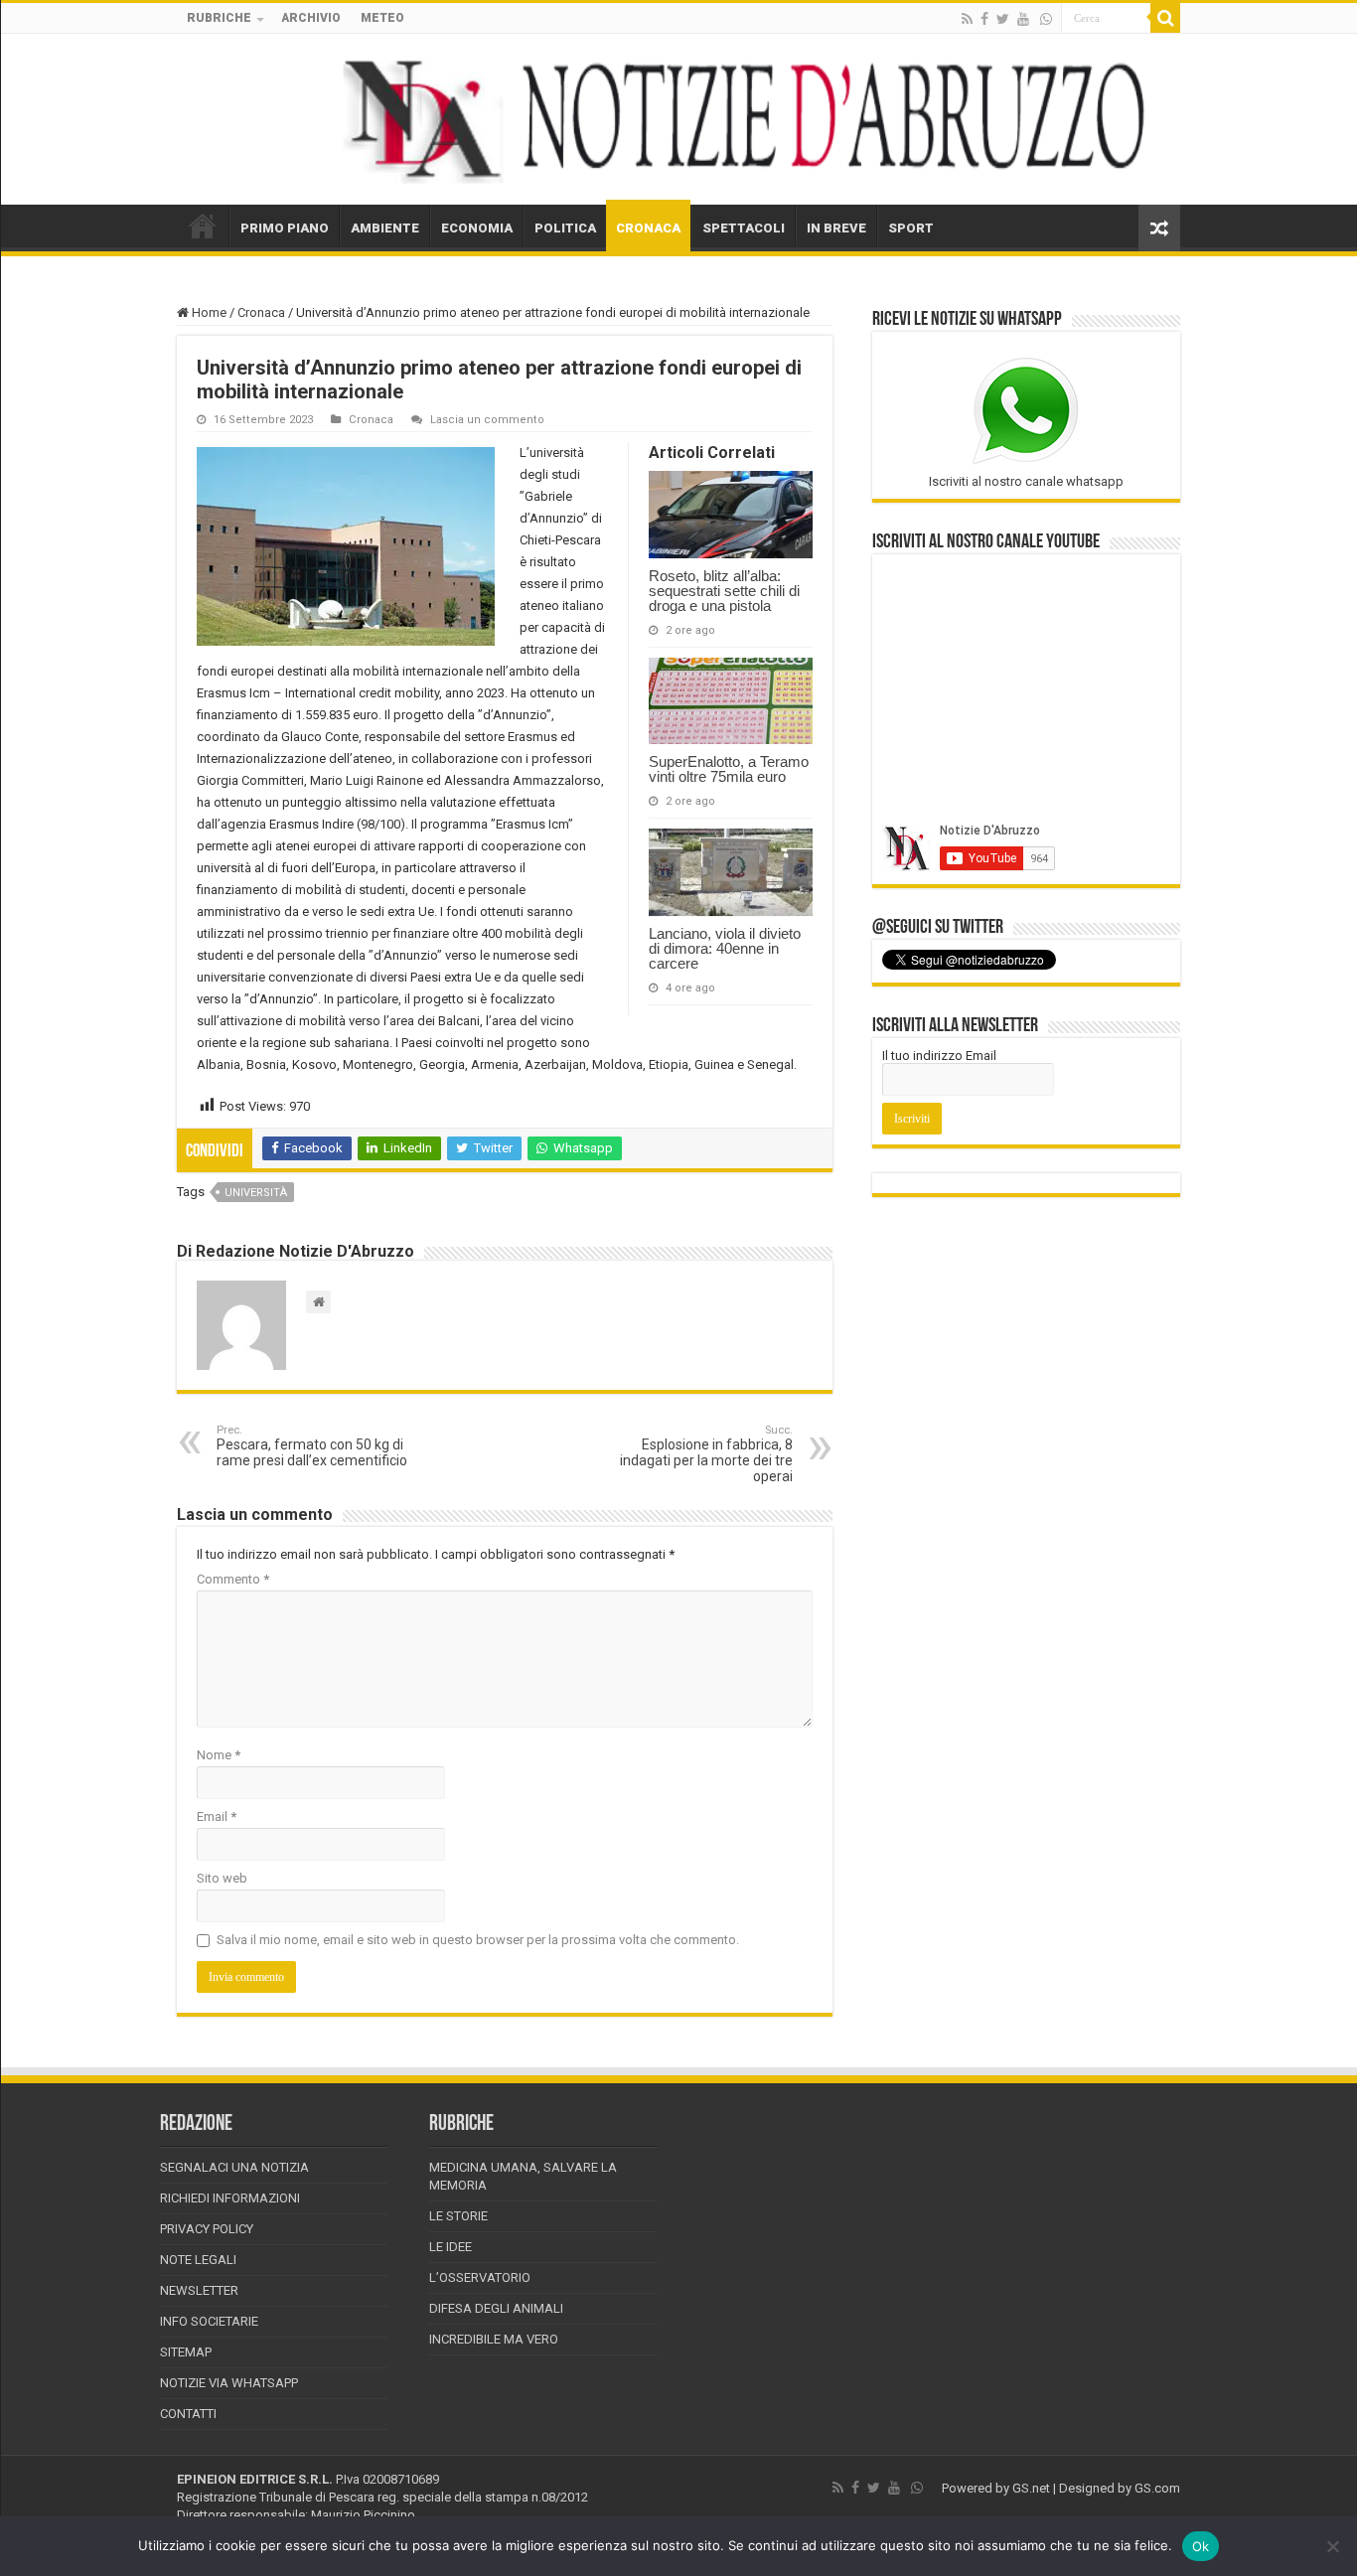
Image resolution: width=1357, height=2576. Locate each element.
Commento (233, 1579)
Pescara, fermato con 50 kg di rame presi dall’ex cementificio (312, 1446)
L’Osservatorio (480, 2277)
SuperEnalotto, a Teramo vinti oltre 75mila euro (729, 769)
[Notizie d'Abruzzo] (678, 119)
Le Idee (451, 2247)
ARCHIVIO (311, 18)
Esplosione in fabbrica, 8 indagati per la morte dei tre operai (706, 1454)
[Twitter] (1003, 19)
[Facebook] (984, 19)
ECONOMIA (477, 228)
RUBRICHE (219, 18)
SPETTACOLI (744, 228)
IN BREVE (836, 228)
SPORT (911, 228)
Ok (1201, 2546)
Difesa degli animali (496, 2308)
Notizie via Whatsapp (229, 2383)
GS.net (1031, 2488)
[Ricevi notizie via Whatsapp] (1046, 19)
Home (208, 312)
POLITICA (565, 228)
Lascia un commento (487, 420)
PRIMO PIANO (285, 228)
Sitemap (186, 2352)
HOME (203, 226)
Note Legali (198, 2260)
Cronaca (261, 312)
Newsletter (199, 2290)
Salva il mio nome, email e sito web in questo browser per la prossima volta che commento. (478, 1940)
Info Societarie (209, 2321)
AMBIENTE (385, 228)
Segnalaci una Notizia (234, 2167)
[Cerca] (1165, 18)
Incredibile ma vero (494, 2339)
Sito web (222, 1878)
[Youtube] (1023, 19)
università (256, 1193)
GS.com (1157, 2488)
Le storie (458, 2216)
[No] (1332, 2546)
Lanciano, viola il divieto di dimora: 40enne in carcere (725, 948)
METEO (382, 18)
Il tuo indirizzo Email (939, 1056)
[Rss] (967, 19)
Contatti (188, 2414)
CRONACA (648, 228)
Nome (219, 1755)
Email (217, 1817)
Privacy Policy (207, 2229)
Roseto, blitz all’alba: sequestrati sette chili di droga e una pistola (724, 591)
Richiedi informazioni (230, 2198)
